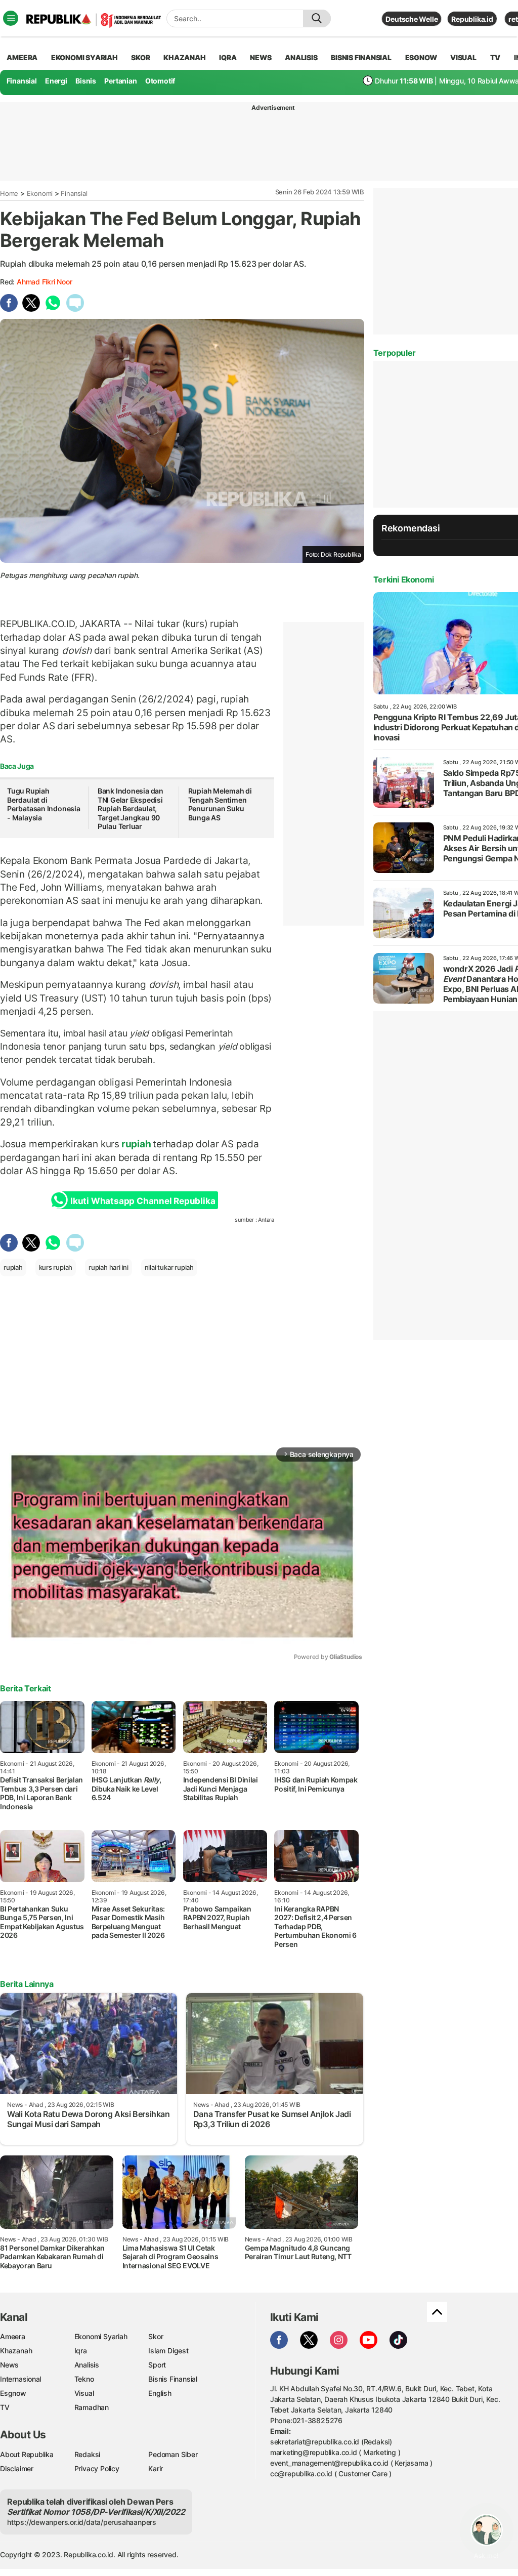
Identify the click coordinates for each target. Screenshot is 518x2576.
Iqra (81, 2351)
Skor (156, 2336)
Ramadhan (92, 2407)
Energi (56, 81)
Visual (84, 2393)
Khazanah (16, 2351)
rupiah (136, 1144)
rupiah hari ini (109, 1267)
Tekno (84, 2379)
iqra (228, 57)
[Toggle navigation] (11, 18)
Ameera (13, 2336)
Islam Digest (168, 2351)
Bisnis (86, 81)
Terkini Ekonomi (404, 579)
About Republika (27, 2454)
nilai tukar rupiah (169, 1267)
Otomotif (160, 81)
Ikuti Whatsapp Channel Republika (143, 1201)
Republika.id (472, 19)
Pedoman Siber (173, 2454)
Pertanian (120, 81)
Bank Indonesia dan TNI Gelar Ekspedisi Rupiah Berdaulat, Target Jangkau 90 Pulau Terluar (131, 808)
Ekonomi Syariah (84, 57)
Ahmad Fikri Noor (45, 282)
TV (495, 57)
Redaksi (88, 2454)
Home (9, 193)
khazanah (184, 57)
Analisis (87, 2365)
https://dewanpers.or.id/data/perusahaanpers (82, 2522)
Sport (157, 2365)
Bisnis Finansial (361, 57)
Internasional (20, 2379)
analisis (301, 57)
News (9, 2365)
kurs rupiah (56, 1267)
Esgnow (13, 2393)
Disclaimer (17, 2468)
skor (140, 57)
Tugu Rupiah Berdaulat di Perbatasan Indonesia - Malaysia (44, 804)
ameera (22, 57)
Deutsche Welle (412, 19)
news (261, 57)
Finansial (22, 81)
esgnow (421, 57)
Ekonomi (40, 193)
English (160, 2393)
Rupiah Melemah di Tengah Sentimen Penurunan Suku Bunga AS (220, 804)
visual (463, 57)
